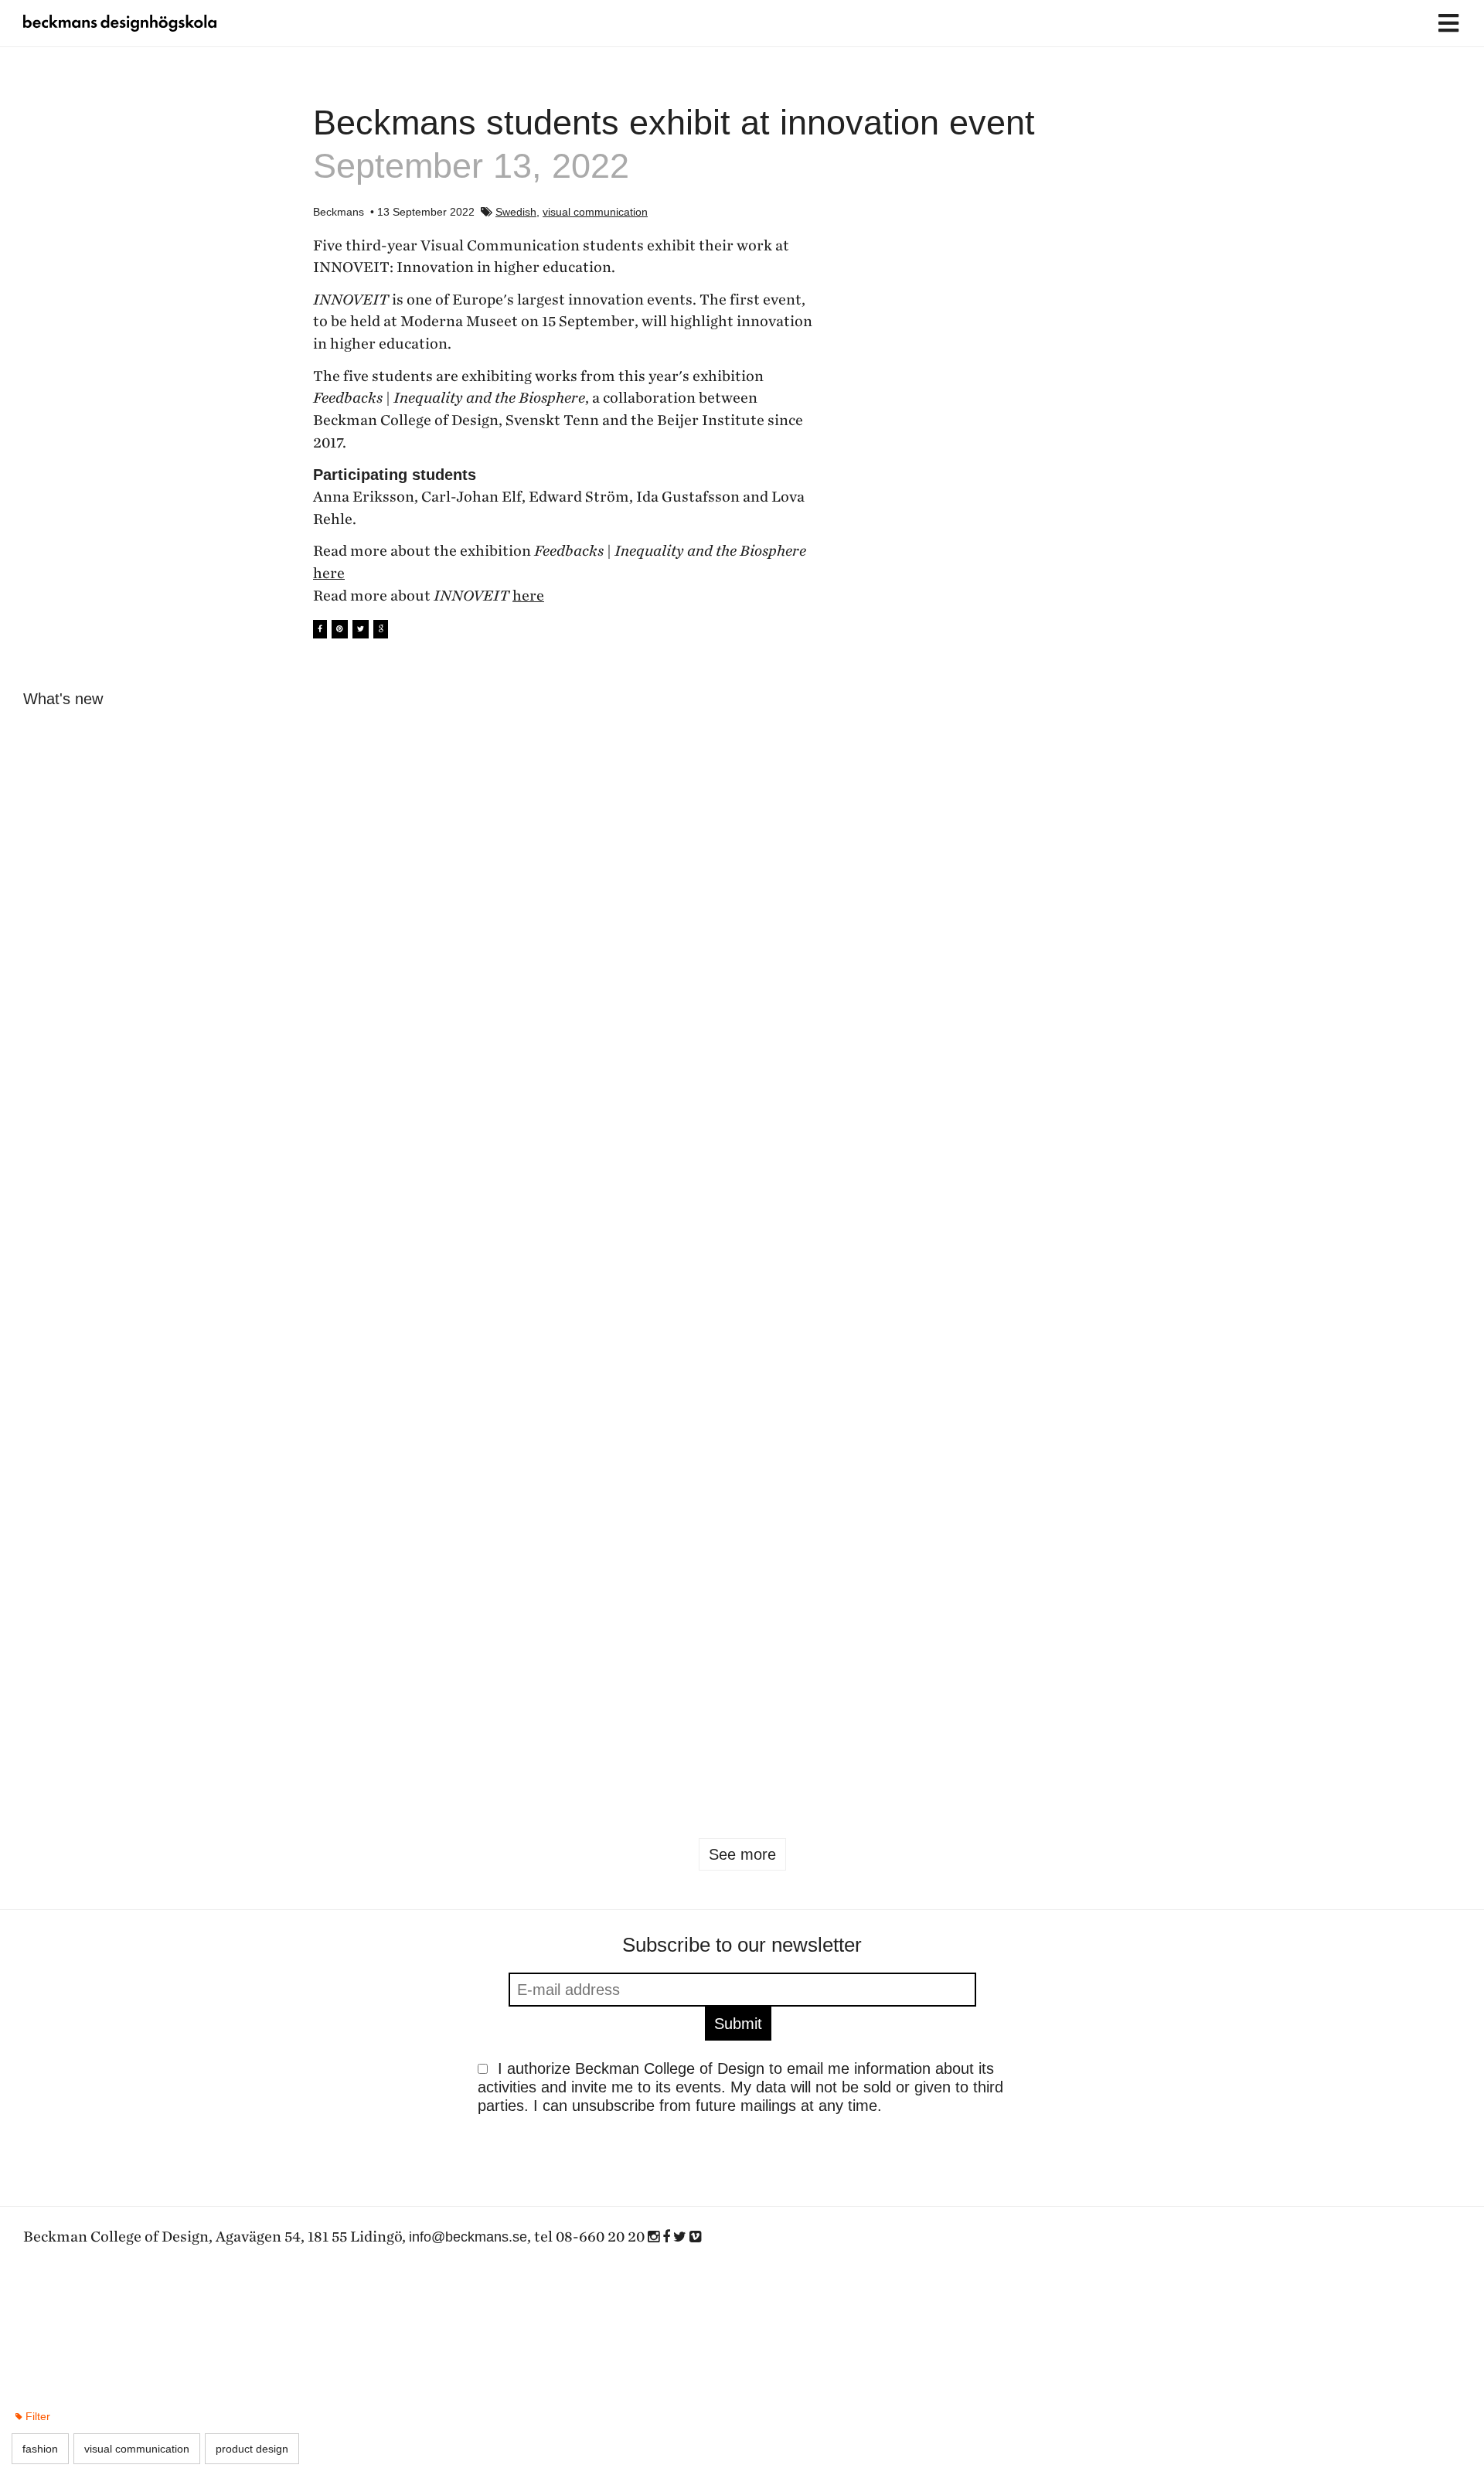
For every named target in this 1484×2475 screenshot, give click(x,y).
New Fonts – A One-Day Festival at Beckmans (350, 908)
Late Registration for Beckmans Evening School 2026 (1105, 908)
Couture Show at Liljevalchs (118, 1411)
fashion (1169, 1762)
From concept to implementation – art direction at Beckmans (1342, 1430)
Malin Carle (51, 938)
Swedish (516, 212)
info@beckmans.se (468, 2237)
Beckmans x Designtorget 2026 (618, 1138)
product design (829, 1778)
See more (742, 1854)
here (329, 574)
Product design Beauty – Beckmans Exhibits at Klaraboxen (838, 1156)
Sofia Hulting (298, 938)
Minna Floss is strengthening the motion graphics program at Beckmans (861, 1430)
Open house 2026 (1302, 1722)
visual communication (595, 212)
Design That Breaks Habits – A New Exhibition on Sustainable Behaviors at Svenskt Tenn (1345, 1156)
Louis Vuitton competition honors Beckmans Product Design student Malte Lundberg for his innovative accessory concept (618, 1449)
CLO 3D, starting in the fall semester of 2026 (845, 908)
